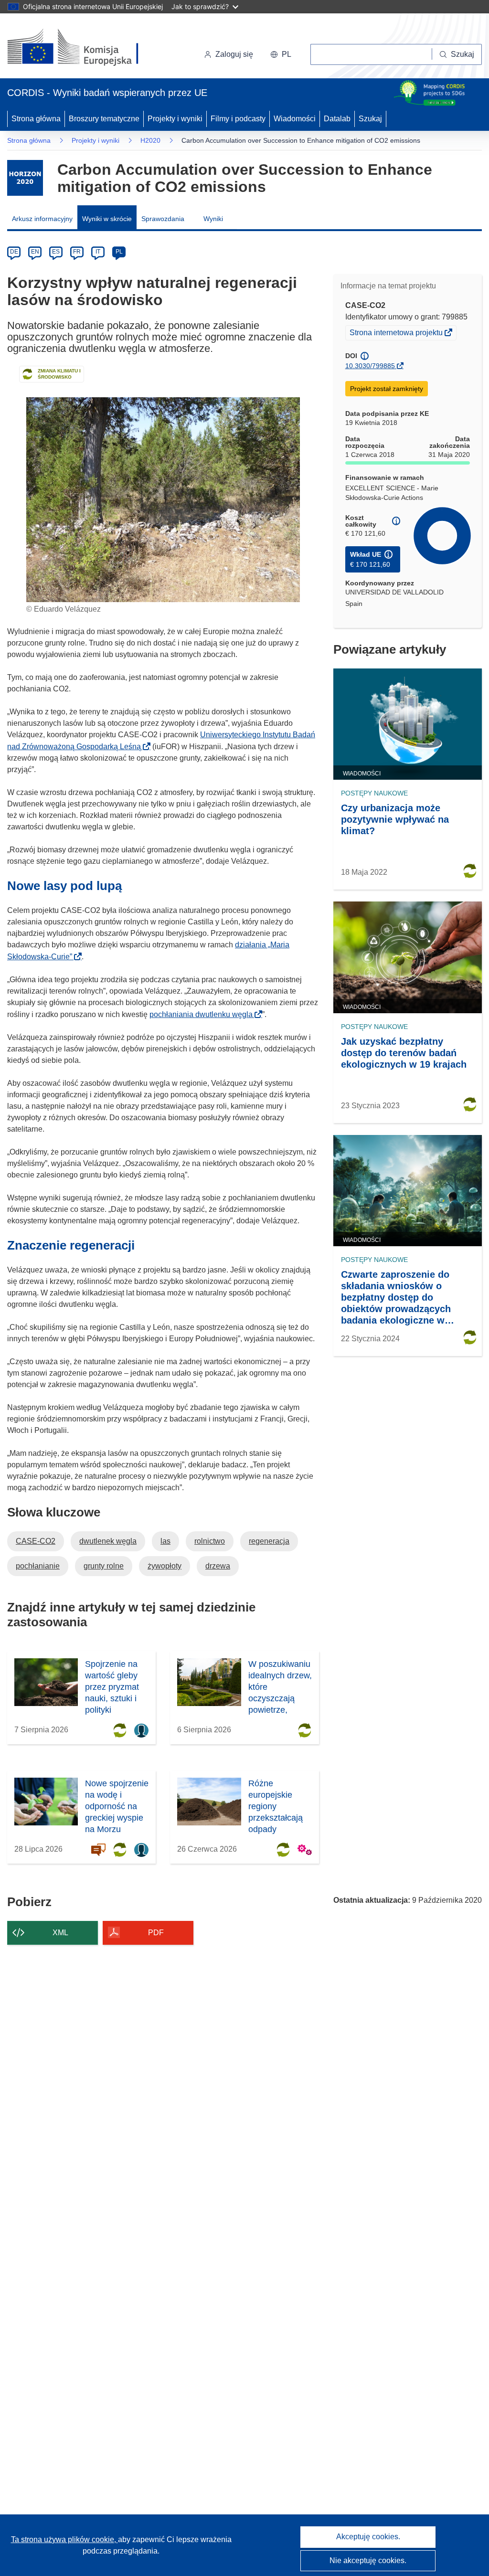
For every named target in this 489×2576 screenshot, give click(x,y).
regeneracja (269, 1541)
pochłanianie (38, 1566)
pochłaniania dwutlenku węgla (204, 1014)
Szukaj (370, 119)
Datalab (337, 119)
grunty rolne (104, 1566)
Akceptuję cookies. (368, 2537)
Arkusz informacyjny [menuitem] (42, 219)
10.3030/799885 (370, 366)
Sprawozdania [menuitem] (163, 219)
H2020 (150, 140)
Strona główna (36, 119)
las (165, 1541)
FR (77, 252)
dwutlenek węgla (108, 1541)
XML (60, 1933)
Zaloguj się (234, 54)
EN (35, 252)
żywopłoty (165, 1566)
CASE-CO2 (36, 1541)
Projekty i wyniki (175, 119)
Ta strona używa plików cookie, (64, 2539)
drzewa (218, 1566)
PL (119, 252)
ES (56, 252)
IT (98, 252)
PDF (156, 1933)
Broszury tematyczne (104, 119)
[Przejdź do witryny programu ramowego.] (25, 178)
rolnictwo (210, 1541)
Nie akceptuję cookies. (368, 2560)
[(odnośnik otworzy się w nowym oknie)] (84, 48)
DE (14, 252)
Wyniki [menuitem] (213, 219)
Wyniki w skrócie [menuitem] (107, 219)
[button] (281, 54)
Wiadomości (295, 119)
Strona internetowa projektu (397, 334)
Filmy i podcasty (238, 119)
